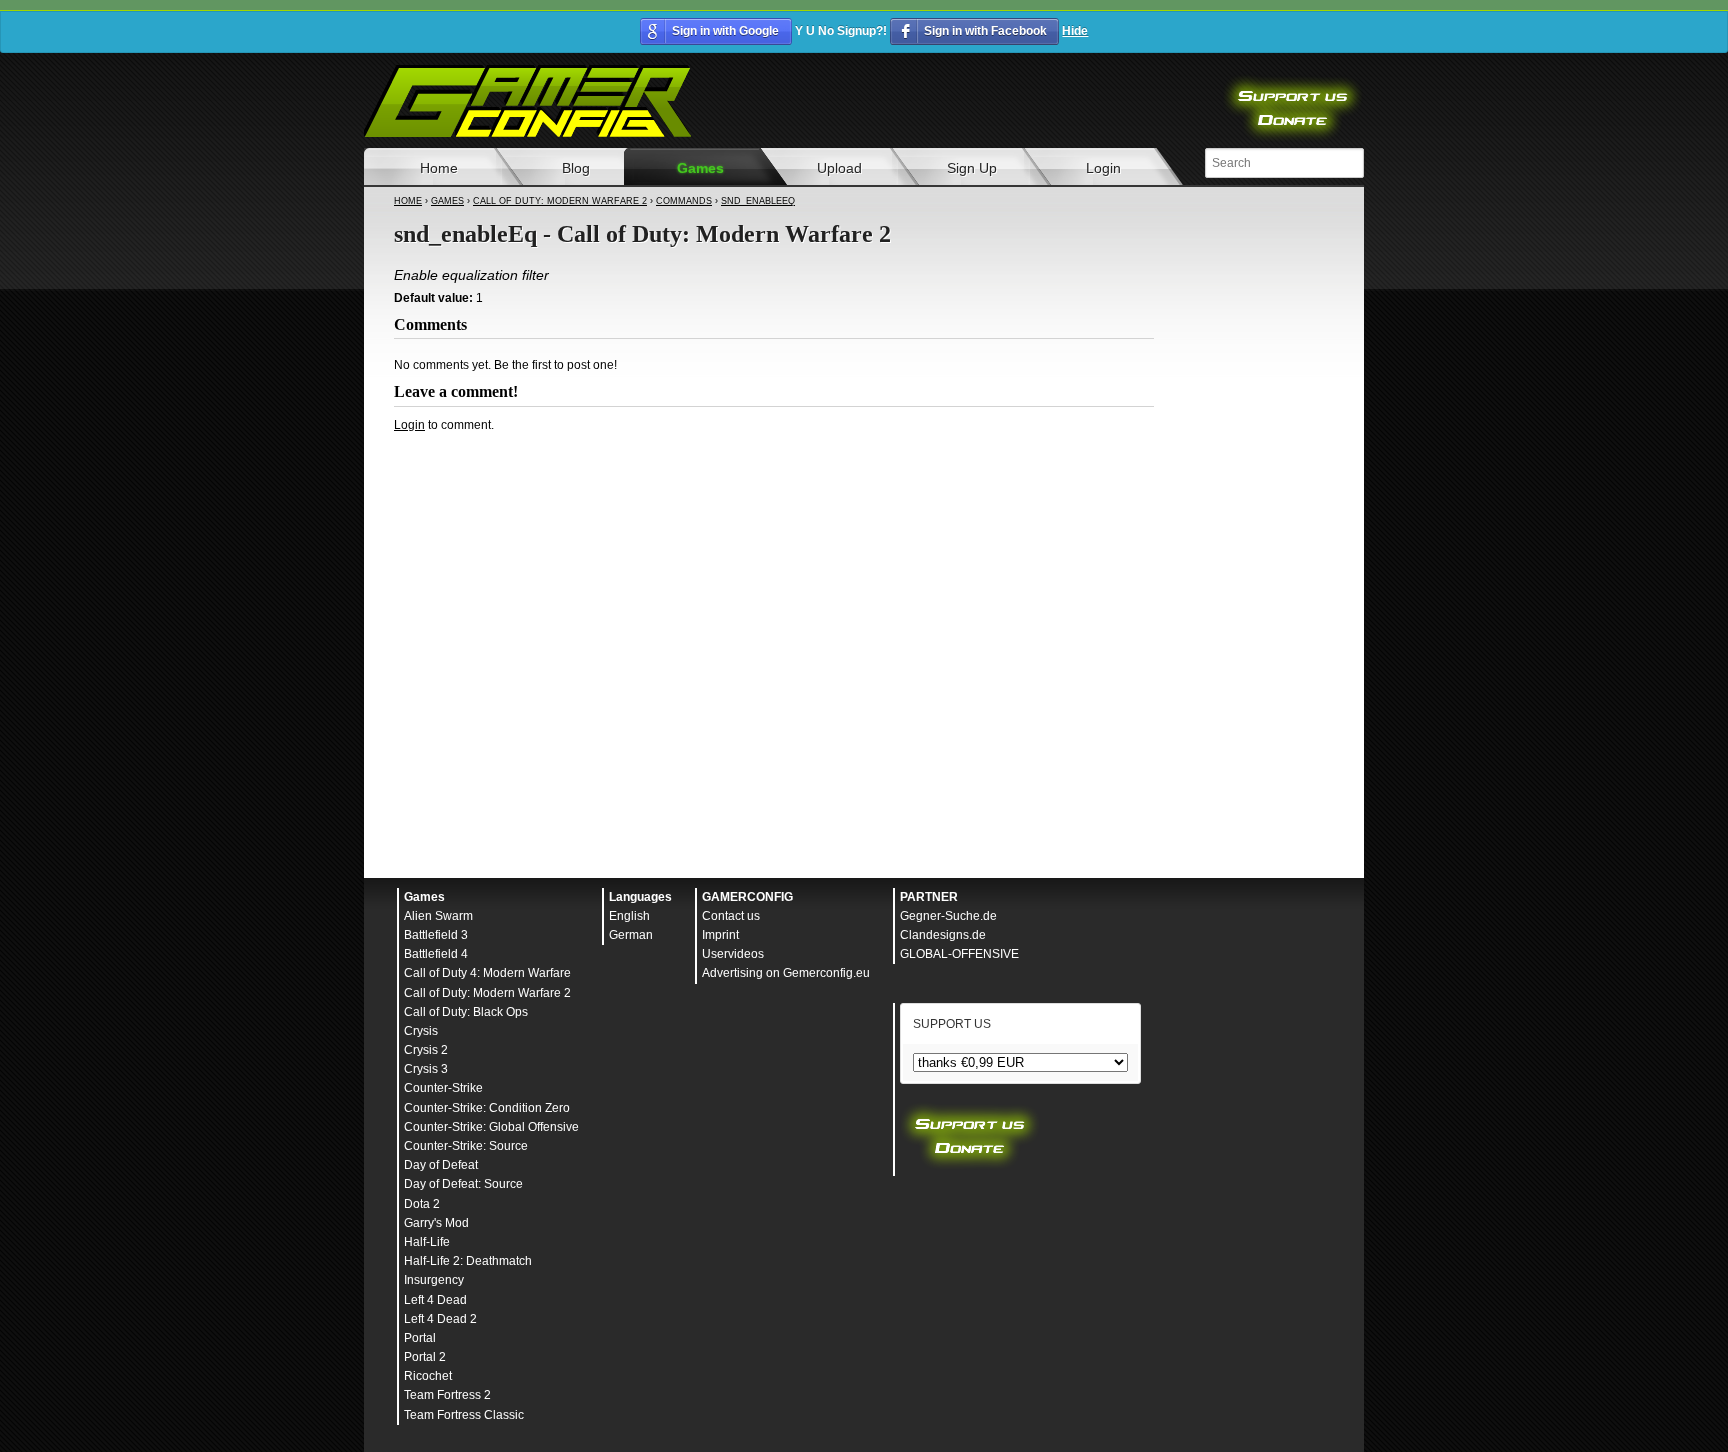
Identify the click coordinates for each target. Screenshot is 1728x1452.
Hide (1075, 31)
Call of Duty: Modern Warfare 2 (560, 201)
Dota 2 (422, 1204)
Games (700, 168)
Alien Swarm (438, 916)
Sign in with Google (725, 31)
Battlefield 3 (436, 935)
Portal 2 (425, 1357)
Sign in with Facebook (985, 31)
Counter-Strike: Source (466, 1146)
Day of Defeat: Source (463, 1184)
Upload (839, 168)
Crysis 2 (426, 1050)
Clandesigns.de (943, 935)
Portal (420, 1338)
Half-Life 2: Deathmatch (468, 1261)
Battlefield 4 (436, 954)
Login (1103, 168)
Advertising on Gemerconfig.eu (786, 973)
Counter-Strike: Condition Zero (487, 1108)
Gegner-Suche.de (948, 916)
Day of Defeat (441, 1165)
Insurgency (434, 1280)
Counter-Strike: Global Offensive (491, 1127)
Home (439, 168)
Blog (576, 168)
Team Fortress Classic (464, 1415)
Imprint (720, 935)
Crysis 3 (426, 1069)
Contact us (731, 916)
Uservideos (733, 954)
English (629, 916)
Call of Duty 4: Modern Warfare (487, 973)
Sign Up (972, 168)
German (631, 935)
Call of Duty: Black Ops (466, 1012)
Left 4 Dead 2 (440, 1319)
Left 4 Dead (435, 1300)
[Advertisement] (774, 488)
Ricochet (428, 1376)
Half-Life (427, 1242)
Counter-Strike (443, 1088)
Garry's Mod (436, 1223)
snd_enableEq (758, 201)
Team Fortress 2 (447, 1395)
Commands (684, 201)
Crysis (421, 1031)
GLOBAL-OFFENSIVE (959, 954)
